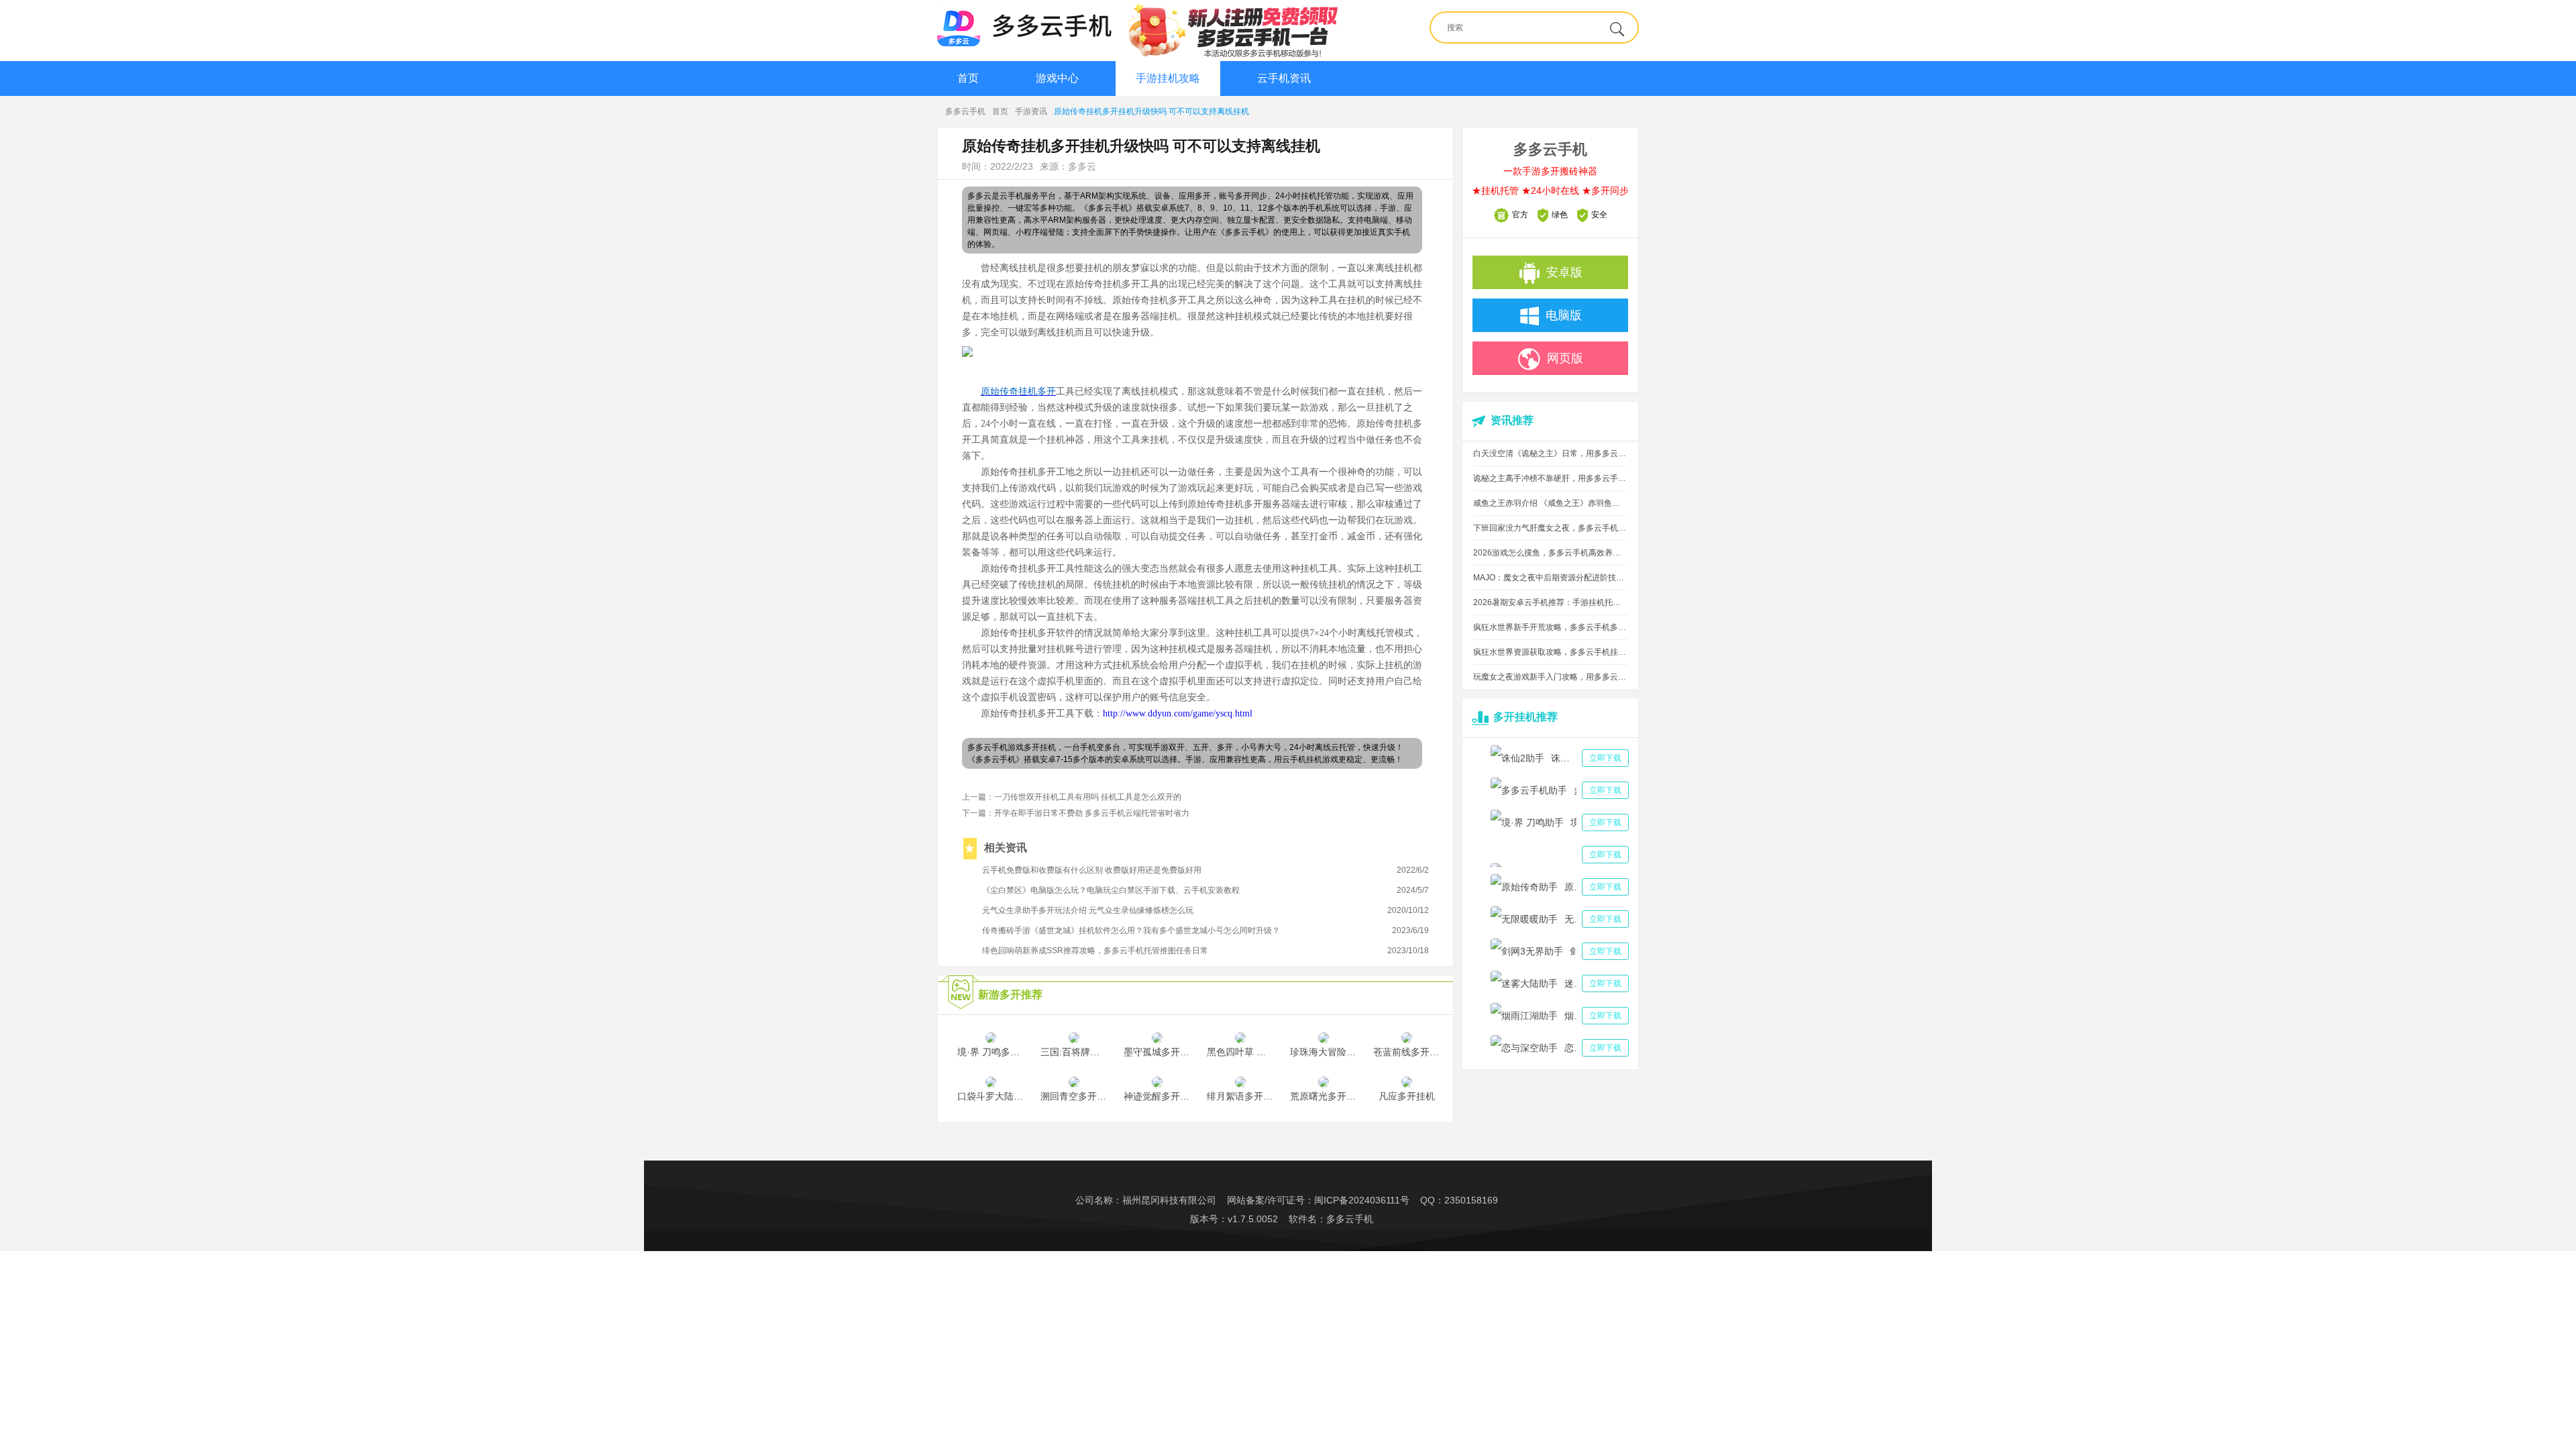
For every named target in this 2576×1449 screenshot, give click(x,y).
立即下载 (1605, 758)
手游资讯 (1031, 111)
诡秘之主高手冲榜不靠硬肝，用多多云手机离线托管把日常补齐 (1550, 478)
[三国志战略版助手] (1560, 855)
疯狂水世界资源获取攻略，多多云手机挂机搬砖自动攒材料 (1550, 652)
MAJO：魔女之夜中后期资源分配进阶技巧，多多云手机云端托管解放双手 (1550, 578)
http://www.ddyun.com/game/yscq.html (1178, 713)
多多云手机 (965, 111)
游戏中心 (1057, 78)
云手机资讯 (1284, 78)
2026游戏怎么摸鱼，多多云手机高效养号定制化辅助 (1550, 553)
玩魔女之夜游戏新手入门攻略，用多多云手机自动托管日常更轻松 (1550, 677)
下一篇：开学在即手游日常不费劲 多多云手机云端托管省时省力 (1076, 813)
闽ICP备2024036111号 (1362, 1200)
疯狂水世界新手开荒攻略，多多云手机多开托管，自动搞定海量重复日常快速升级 (1550, 627)
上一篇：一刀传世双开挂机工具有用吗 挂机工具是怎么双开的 (1072, 797)
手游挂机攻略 (1168, 78)
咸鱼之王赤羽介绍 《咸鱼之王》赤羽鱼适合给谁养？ (1550, 503)
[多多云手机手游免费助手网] (1024, 25)
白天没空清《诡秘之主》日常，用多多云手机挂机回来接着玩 (1550, 453)
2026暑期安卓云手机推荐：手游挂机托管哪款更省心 (1550, 602)
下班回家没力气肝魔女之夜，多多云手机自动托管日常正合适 (1550, 528)
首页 (968, 78)
